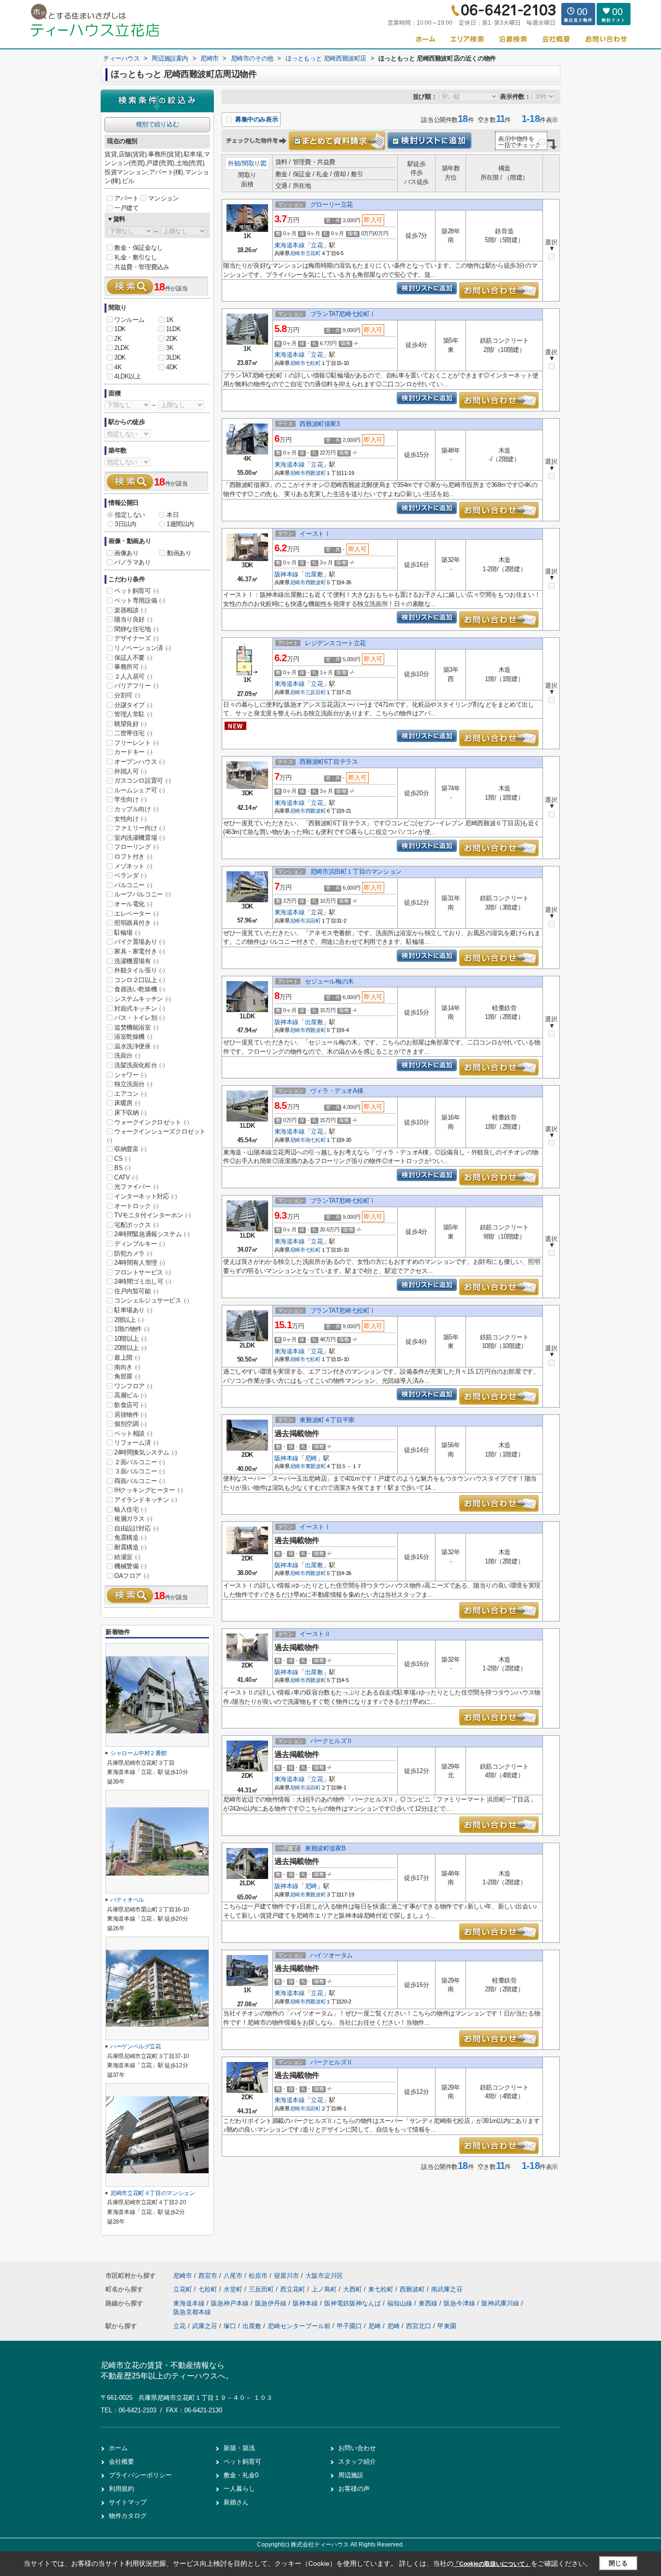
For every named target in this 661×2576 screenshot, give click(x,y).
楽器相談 (130, 610)
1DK (120, 329)
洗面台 (127, 1055)
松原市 (258, 2276)
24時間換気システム (146, 1452)
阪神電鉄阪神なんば (353, 2303)
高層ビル (130, 1395)
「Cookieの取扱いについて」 (492, 2564)
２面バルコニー (139, 1462)
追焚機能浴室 (136, 1027)
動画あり (179, 553)
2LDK (121, 348)
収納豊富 (130, 1149)
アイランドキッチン (145, 1500)
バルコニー (133, 885)
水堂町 (234, 2289)
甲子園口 (349, 2326)
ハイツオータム (331, 1955)
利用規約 (121, 2489)
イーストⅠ (315, 534)
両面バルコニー (139, 1481)
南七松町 (316, 1140)
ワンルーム (129, 320)
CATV (126, 1177)
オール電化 (133, 904)
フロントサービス (143, 1272)
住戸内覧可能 (136, 1291)
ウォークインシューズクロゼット (156, 1136)
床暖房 (127, 1103)
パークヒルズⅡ (331, 1741)
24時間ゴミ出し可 (143, 1281)
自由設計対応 (136, 1528)
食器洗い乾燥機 (139, 989)
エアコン (130, 1094)
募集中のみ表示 (255, 119)
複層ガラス (133, 1519)
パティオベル (127, 1900)
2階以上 (129, 1320)
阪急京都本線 (192, 2312)
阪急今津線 (460, 2303)
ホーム (118, 2448)
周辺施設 (351, 2475)
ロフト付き (133, 856)
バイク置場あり (139, 942)
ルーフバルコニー (143, 894)
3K (170, 348)
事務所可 (130, 667)
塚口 (230, 2326)
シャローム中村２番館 (138, 1753)
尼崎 (311, 1458)
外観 (234, 163)
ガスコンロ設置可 (143, 780)
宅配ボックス (136, 1225)
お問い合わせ (357, 2448)
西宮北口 (419, 2326)
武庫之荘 (205, 2326)
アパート (126, 198)
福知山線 (401, 2303)
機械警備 (130, 1566)
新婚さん (236, 2502)
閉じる (618, 2563)
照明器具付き (136, 923)
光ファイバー (136, 1187)
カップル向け (136, 809)
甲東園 (447, 2326)
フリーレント (136, 743)
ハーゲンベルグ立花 (136, 2046)
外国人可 (130, 771)
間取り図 (254, 163)
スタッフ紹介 (357, 2462)
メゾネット (133, 866)
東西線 (429, 2303)
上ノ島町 (325, 2289)
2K (118, 339)
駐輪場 (127, 932)
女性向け (130, 819)
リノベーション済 (143, 648)
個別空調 (130, 1424)
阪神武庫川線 (501, 2303)
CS (122, 1159)
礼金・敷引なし (135, 257)
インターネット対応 (145, 1196)
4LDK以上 (128, 376)
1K (170, 320)
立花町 (313, 253)
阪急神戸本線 (231, 2303)
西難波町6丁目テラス (329, 762)
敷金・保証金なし (139, 248)
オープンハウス (139, 762)
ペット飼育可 (136, 591)
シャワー (130, 1075)
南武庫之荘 (447, 2289)
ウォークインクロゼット (152, 1122)
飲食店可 (130, 1405)
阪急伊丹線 (272, 2303)
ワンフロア (133, 1386)
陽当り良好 (133, 619)
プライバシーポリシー (140, 2475)
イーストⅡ (315, 1634)
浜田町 (313, 921)
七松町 (313, 363)
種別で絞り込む (157, 124)
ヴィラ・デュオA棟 (337, 1091)
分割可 (127, 695)
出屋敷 (314, 574)
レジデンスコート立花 (335, 643)
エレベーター (136, 914)
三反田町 (316, 692)
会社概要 (121, 2462)
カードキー (133, 752)
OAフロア (132, 1576)
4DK (172, 367)
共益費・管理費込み (142, 267)
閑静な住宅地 (136, 629)
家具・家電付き (139, 951)
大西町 (353, 2289)
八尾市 (233, 2276)
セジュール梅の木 (329, 981)
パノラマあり (133, 562)
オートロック (136, 1206)
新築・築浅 (239, 2448)
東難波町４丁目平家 (327, 1420)
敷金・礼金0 (241, 2475)
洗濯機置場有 (136, 961)
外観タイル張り (139, 970)
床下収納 (130, 1113)
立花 (317, 245)
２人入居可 (133, 676)
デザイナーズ (136, 638)
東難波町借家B (325, 1848)
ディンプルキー (139, 1244)
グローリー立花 (331, 205)
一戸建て (126, 208)
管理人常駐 (133, 714)
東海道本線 (290, 245)
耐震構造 (130, 1547)
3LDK (173, 357)
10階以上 (130, 1339)
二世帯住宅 (133, 733)
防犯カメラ (133, 1253)
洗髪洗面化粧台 (139, 1065)
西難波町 (316, 473)
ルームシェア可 (139, 790)
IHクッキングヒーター (149, 1490)
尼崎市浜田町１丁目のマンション (356, 871)
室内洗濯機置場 (139, 838)
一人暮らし (239, 2489)
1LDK (173, 329)
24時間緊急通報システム (152, 1234)
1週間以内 (180, 524)
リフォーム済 (136, 1443)
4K (118, 367)
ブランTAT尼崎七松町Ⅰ (343, 314)
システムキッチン (143, 999)
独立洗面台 (133, 1084)
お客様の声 (354, 2489)
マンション (163, 198)
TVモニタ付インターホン (152, 1215)
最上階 (127, 1357)
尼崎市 (298, 253)
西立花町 (294, 2289)
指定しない (130, 515)
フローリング (136, 847)
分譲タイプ (133, 705)
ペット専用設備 (139, 600)
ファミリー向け (139, 828)
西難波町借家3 (319, 424)
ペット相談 (133, 1433)
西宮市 (208, 2276)
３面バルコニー (139, 1471)
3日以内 (125, 524)
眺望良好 (130, 724)
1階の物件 (132, 1329)
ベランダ (130, 875)
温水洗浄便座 (136, 1046)
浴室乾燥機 (133, 1037)
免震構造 (130, 1538)
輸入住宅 (130, 1509)
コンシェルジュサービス (152, 1300)
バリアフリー (136, 686)
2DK (172, 339)
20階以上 (130, 1348)
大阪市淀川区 (324, 2276)
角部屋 (127, 1376)
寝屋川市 (286, 2276)
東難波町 (316, 1466)
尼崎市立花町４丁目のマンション (153, 2193)
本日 (173, 515)
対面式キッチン (139, 1008)
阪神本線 (286, 574)
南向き (127, 1367)
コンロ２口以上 (139, 980)
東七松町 (382, 2289)
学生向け (130, 799)
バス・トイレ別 (139, 1018)
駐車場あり (133, 1310)
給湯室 (127, 1557)
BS (122, 1168)
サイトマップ (128, 2502)
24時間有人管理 (140, 1263)
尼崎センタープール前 (299, 2326)
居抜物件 (130, 1415)
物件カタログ (128, 2516)
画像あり (126, 553)
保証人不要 (133, 658)
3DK (120, 357)
